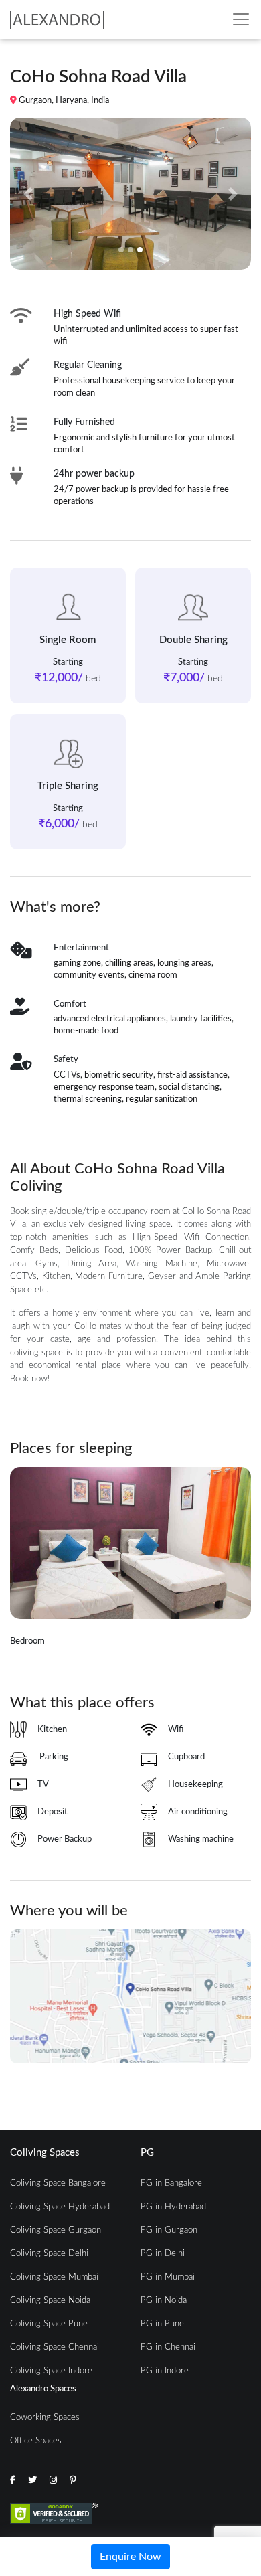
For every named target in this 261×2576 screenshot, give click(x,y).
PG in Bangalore (171, 2183)
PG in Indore (165, 2371)
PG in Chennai (168, 2347)
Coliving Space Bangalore (58, 2183)
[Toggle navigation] (241, 19)
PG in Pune (162, 2324)
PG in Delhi (163, 2254)
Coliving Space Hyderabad (60, 2207)
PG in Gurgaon (169, 2230)
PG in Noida (164, 2301)
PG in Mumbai (168, 2277)
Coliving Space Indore (51, 2371)
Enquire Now (130, 2557)
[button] (28, 194)
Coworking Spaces (45, 2418)
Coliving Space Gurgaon (56, 2230)
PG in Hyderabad (173, 2207)
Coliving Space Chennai (55, 2347)
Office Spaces (36, 2441)
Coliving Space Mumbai (54, 2277)
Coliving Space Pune (49, 2324)
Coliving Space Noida (50, 2301)
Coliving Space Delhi (49, 2254)
